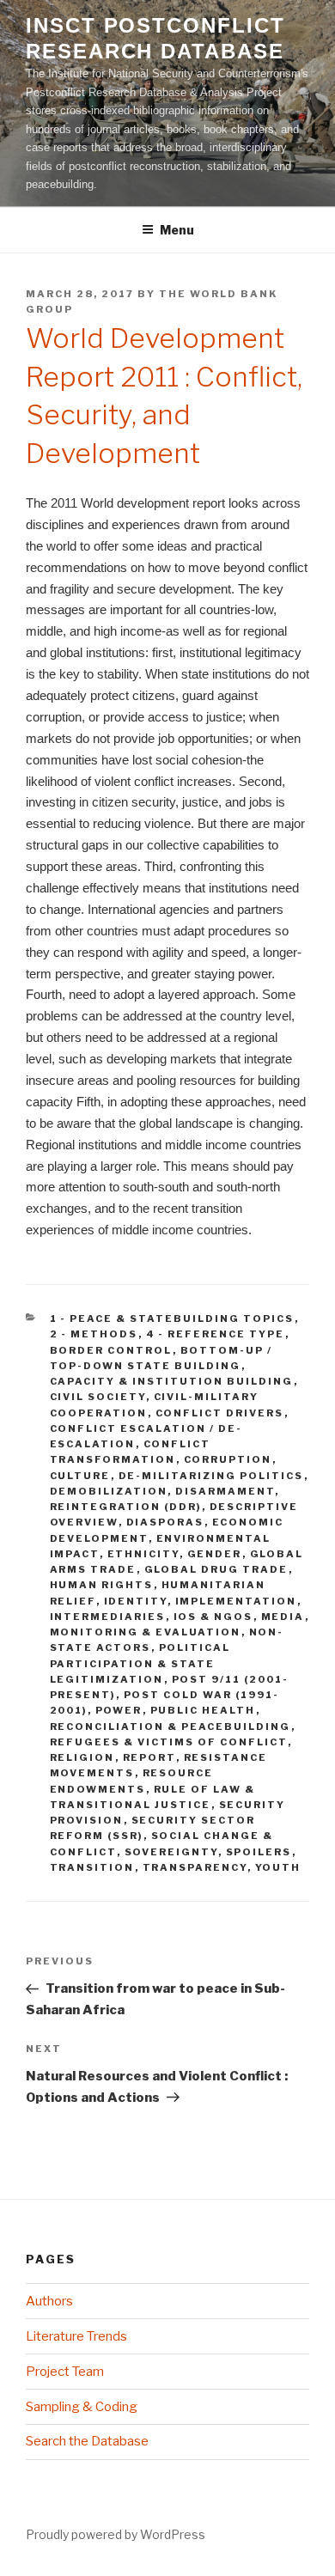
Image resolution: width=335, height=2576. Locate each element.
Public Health (203, 1710)
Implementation (236, 1601)
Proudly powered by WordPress (116, 2534)
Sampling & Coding (82, 2407)
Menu (177, 230)
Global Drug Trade (216, 1569)
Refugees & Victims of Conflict (169, 1742)
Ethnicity (143, 1554)
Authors (49, 2301)
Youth (278, 1867)
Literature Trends (76, 2336)
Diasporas (165, 1522)
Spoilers (259, 1852)
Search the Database (87, 2441)
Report (149, 1757)
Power (119, 1710)
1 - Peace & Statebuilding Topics (172, 1318)
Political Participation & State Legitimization (140, 1663)
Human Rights (102, 1585)
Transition (92, 1867)
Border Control (111, 1350)
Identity (136, 1601)
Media (283, 1617)
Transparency (195, 1867)
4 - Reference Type (216, 1334)
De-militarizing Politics (211, 1476)
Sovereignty (171, 1852)
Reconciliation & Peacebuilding (171, 1726)
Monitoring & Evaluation (146, 1632)
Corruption (228, 1459)
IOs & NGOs (213, 1617)
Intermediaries (108, 1617)
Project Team (65, 2372)
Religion (82, 1757)
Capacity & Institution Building (172, 1381)
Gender (215, 1554)
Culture (80, 1476)
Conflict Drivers (220, 1413)
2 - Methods (94, 1334)
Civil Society (98, 1397)
